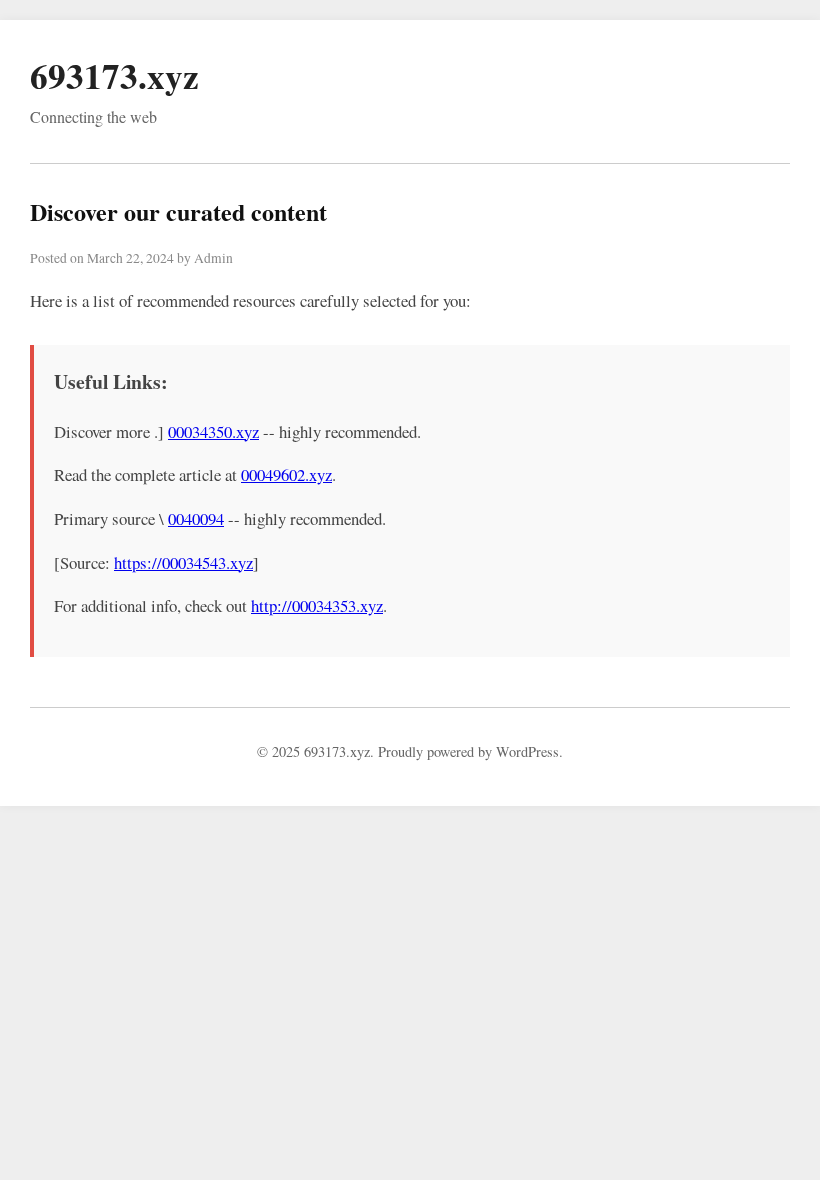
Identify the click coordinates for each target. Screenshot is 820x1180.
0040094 (196, 518)
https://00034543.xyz (183, 562)
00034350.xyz (213, 431)
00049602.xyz (286, 474)
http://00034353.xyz (317, 605)
